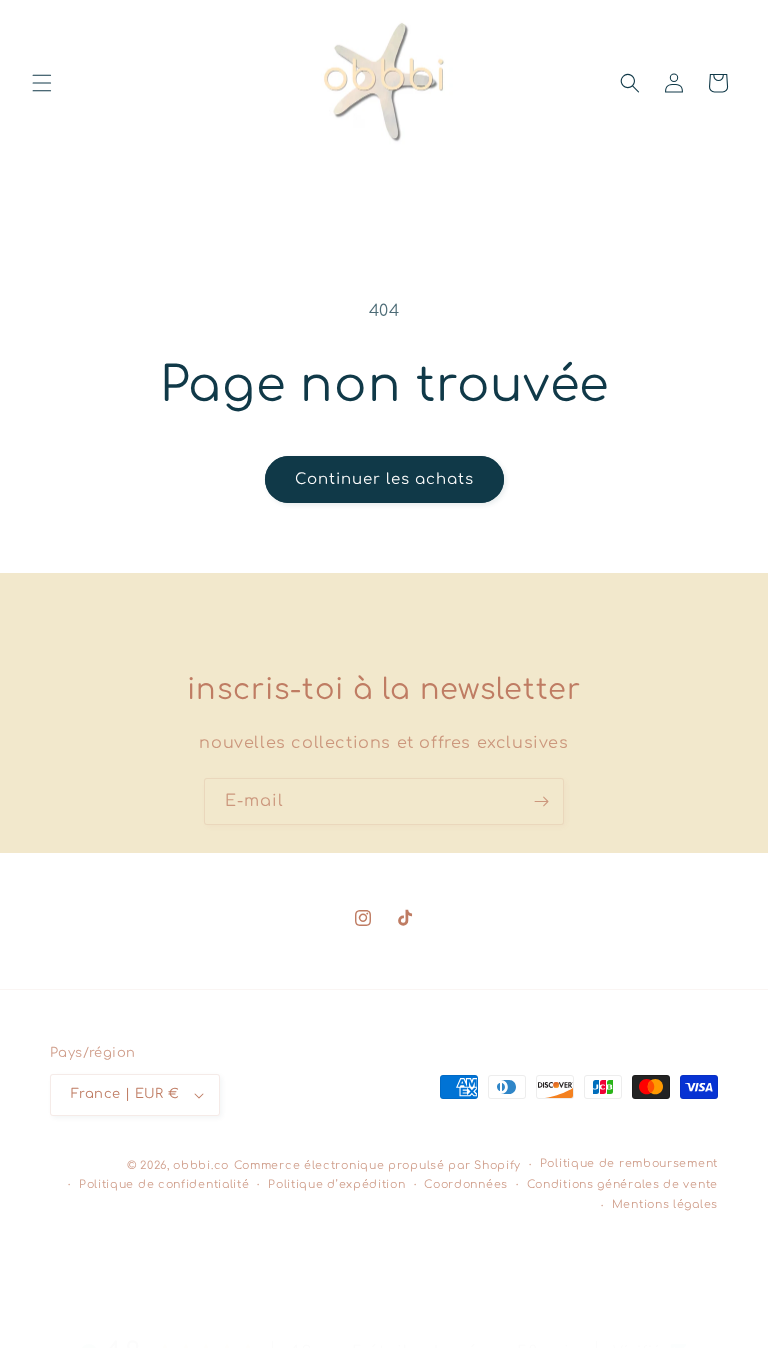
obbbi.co (201, 1165)
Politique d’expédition (336, 1184)
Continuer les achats (384, 479)
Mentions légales (665, 1204)
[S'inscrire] (541, 801)
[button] (42, 83)
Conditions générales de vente (622, 1184)
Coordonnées (466, 1184)
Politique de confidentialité (164, 1184)
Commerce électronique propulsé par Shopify (377, 1165)
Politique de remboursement (629, 1163)
